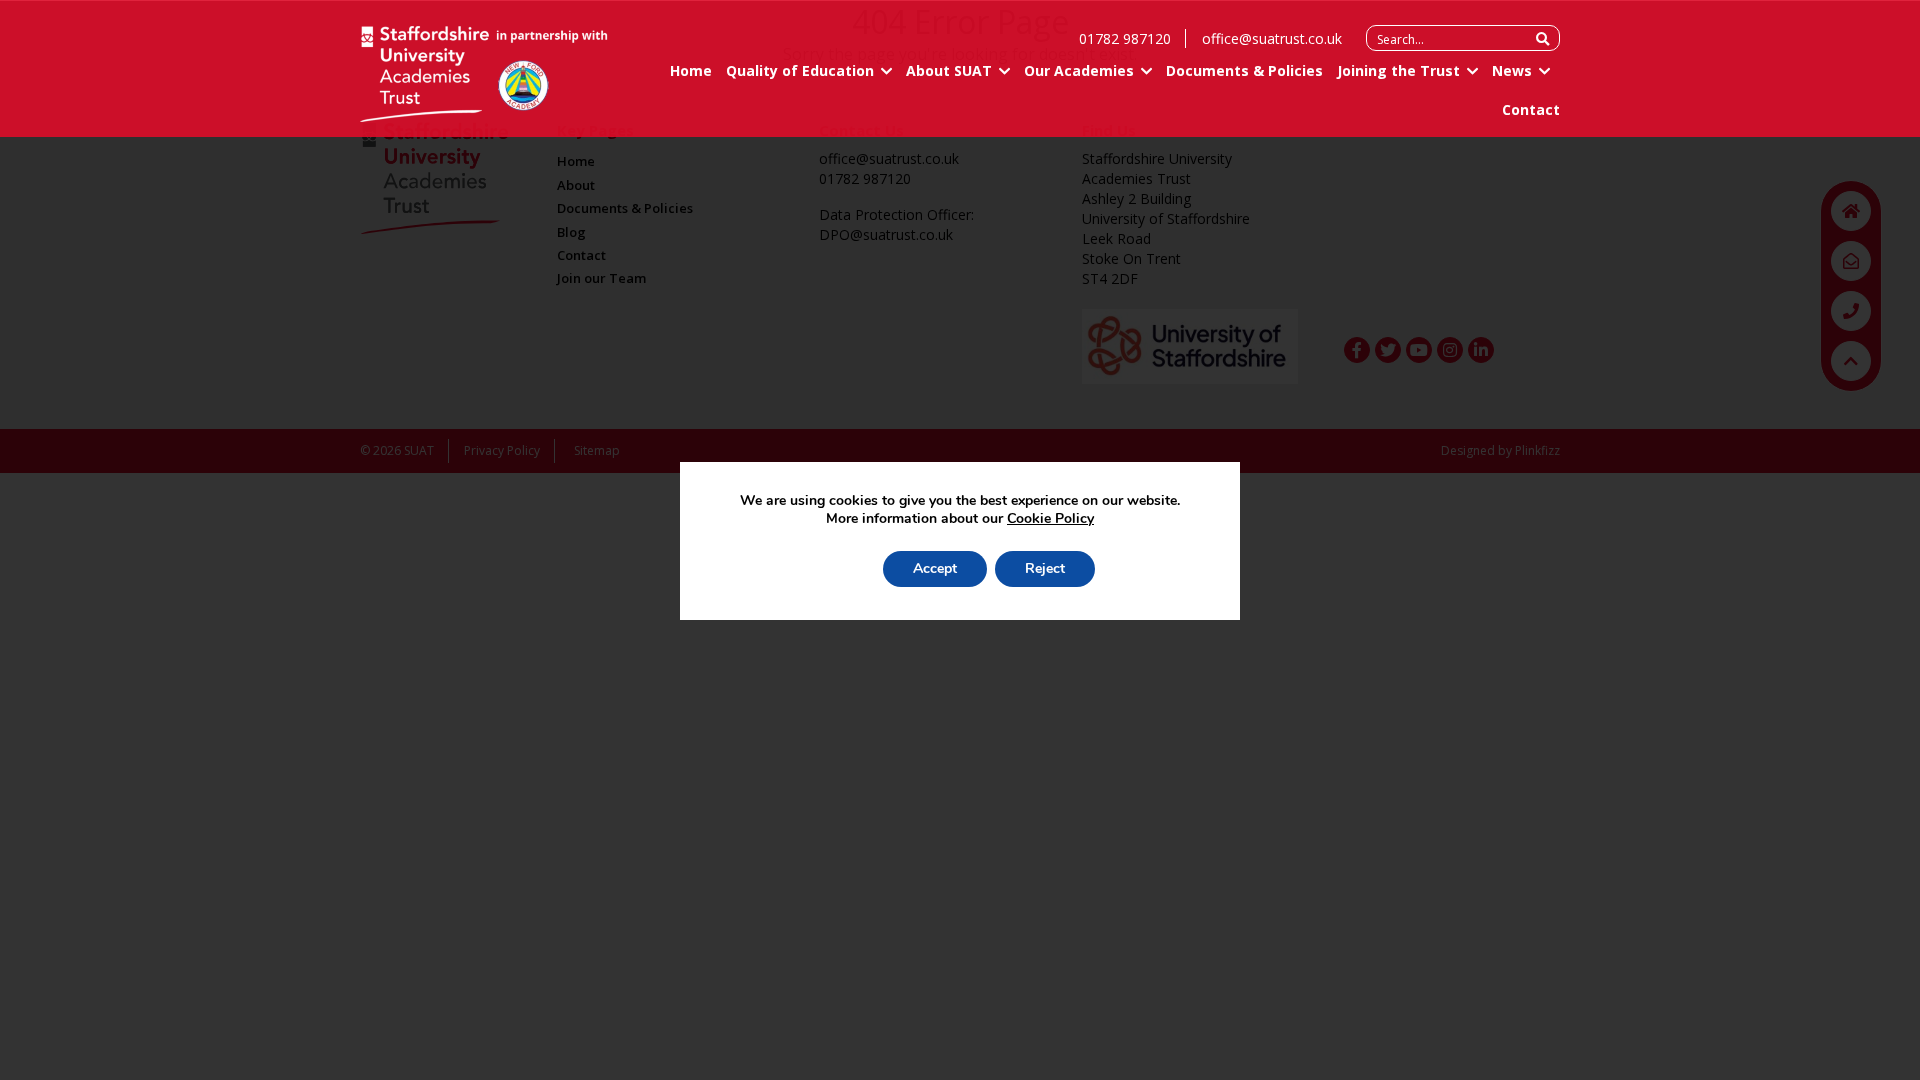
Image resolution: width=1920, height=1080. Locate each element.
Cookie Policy (1050, 518)
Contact (1531, 109)
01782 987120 (1125, 38)
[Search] (1542, 39)
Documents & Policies (1244, 70)
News (1512, 70)
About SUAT (949, 70)
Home (691, 70)
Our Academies (1079, 70)
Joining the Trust (1398, 70)
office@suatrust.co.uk (1272, 38)
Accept (935, 568)
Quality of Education (800, 70)
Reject (1045, 568)
